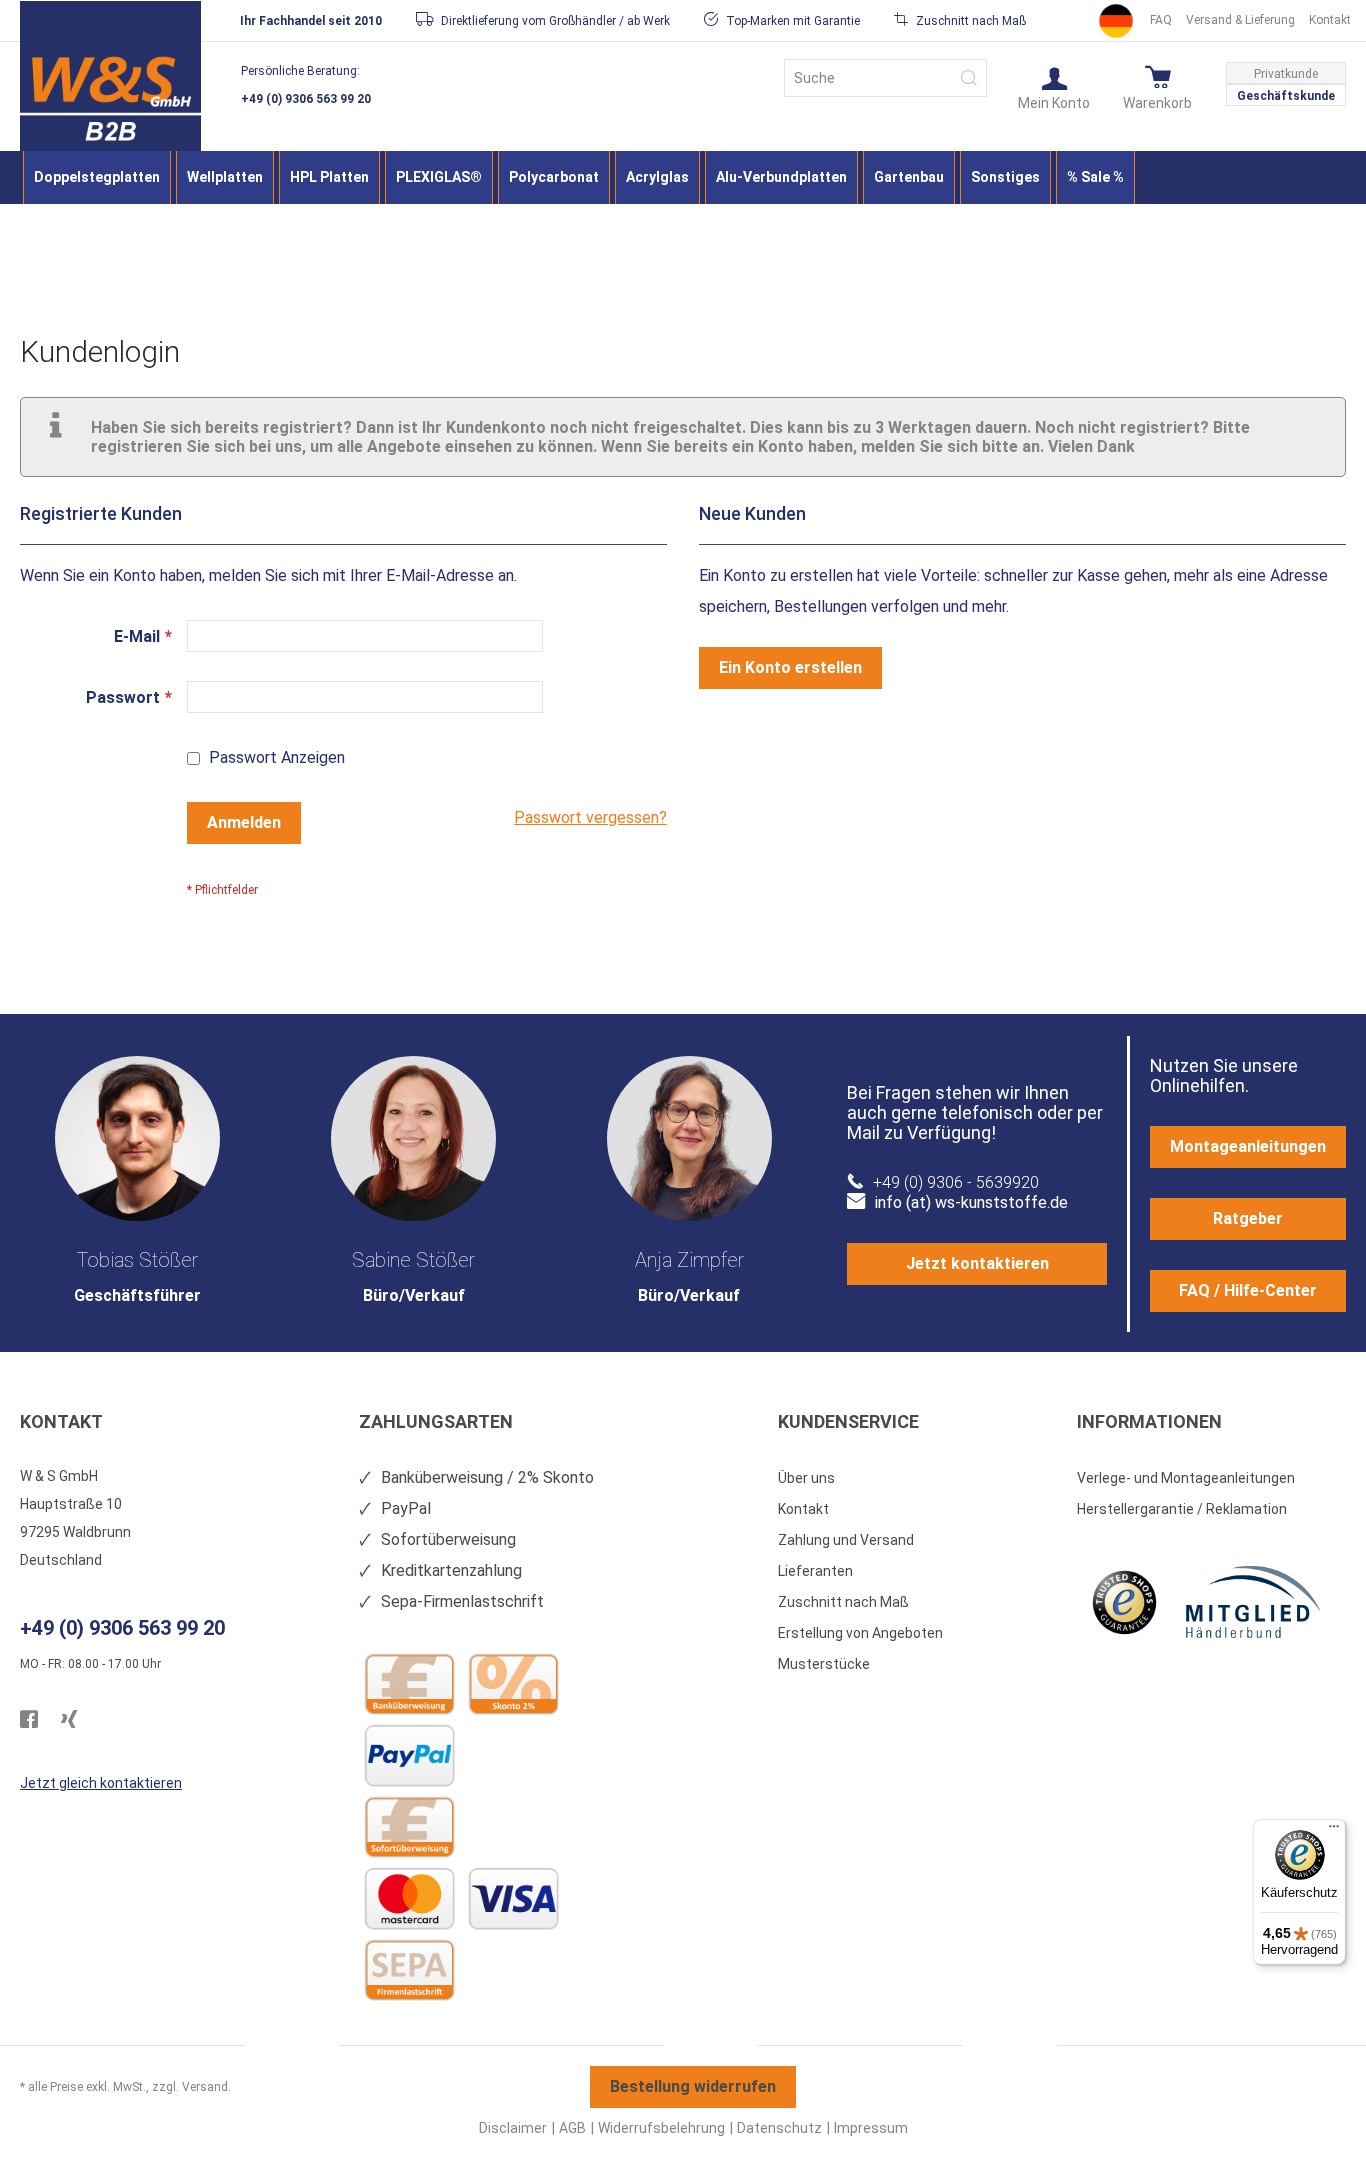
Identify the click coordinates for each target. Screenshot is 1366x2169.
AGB (572, 2128)
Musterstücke (824, 1664)
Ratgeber (1248, 1218)
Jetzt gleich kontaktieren (101, 1783)
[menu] (683, 177)
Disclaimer (513, 2128)
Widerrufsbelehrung (661, 2128)
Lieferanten (815, 1571)
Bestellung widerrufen (693, 2086)
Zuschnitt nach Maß (843, 1602)
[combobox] (885, 78)
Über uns (806, 1478)
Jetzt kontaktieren (977, 1263)
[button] (1054, 87)
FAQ (1161, 20)
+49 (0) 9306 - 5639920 (956, 1182)
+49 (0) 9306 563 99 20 (306, 99)
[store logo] (110, 96)
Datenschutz (779, 2128)
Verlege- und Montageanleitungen (1186, 1478)
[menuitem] (97, 177)
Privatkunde (1286, 74)
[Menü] (1334, 1831)
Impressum (871, 2128)
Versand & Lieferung (1240, 20)
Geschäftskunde (1286, 96)
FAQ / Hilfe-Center (1248, 1290)
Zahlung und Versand (846, 1540)
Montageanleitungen (1248, 1146)
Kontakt (1330, 20)
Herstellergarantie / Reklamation (1182, 1509)
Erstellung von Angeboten (860, 1633)
